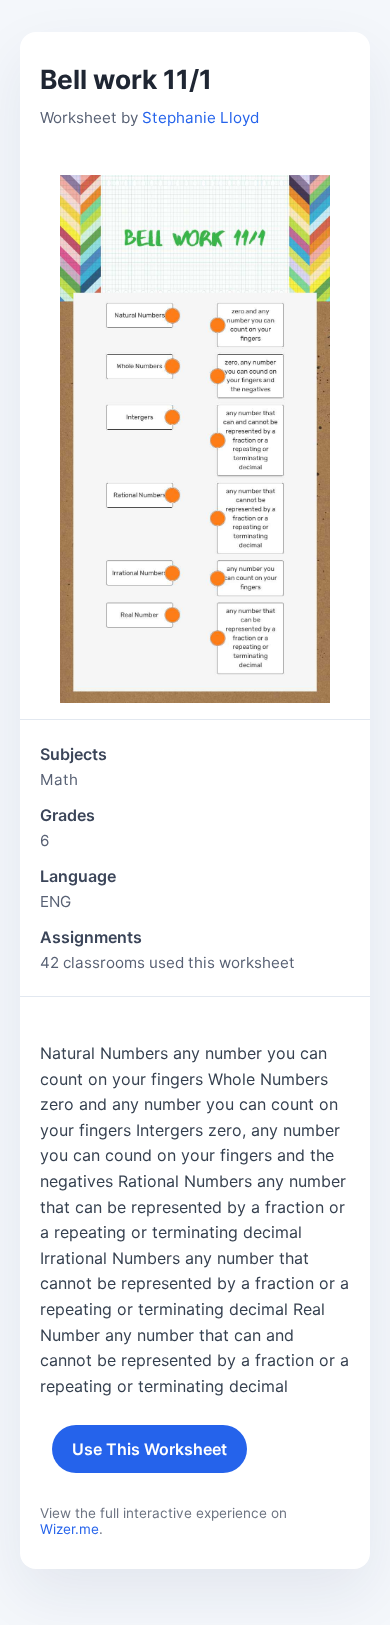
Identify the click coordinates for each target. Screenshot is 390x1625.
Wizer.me (69, 1529)
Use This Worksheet (149, 1449)
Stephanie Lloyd (200, 117)
